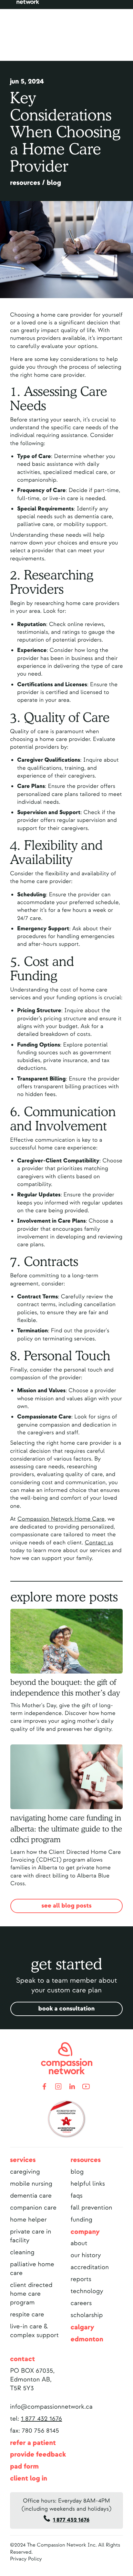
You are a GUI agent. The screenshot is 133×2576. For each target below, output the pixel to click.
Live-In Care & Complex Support (34, 2331)
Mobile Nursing (31, 2184)
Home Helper (28, 2220)
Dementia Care (31, 2196)
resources (25, 183)
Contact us (99, 1543)
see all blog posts (66, 1906)
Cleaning (22, 2252)
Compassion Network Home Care (61, 1519)
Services (23, 2160)
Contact (22, 2359)
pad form (24, 2467)
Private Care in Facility (31, 2236)
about (79, 2243)
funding (82, 2220)
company (85, 2232)
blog (54, 183)
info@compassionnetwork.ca (51, 2407)
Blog (77, 2172)
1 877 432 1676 (41, 2419)
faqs (77, 2196)
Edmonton (87, 2339)
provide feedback (38, 2455)
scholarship (87, 2315)
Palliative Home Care (32, 2269)
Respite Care (27, 2315)
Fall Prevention (92, 2208)
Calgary (83, 2327)
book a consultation (67, 2009)
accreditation (90, 2267)
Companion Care (33, 2208)
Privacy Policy (26, 2559)
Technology (87, 2291)
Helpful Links (88, 2184)
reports (81, 2279)
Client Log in (29, 2479)
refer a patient (33, 2443)
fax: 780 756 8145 (35, 2431)
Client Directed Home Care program (31, 2294)
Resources (86, 2160)
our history (86, 2255)
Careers (81, 2303)
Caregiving (25, 2172)
